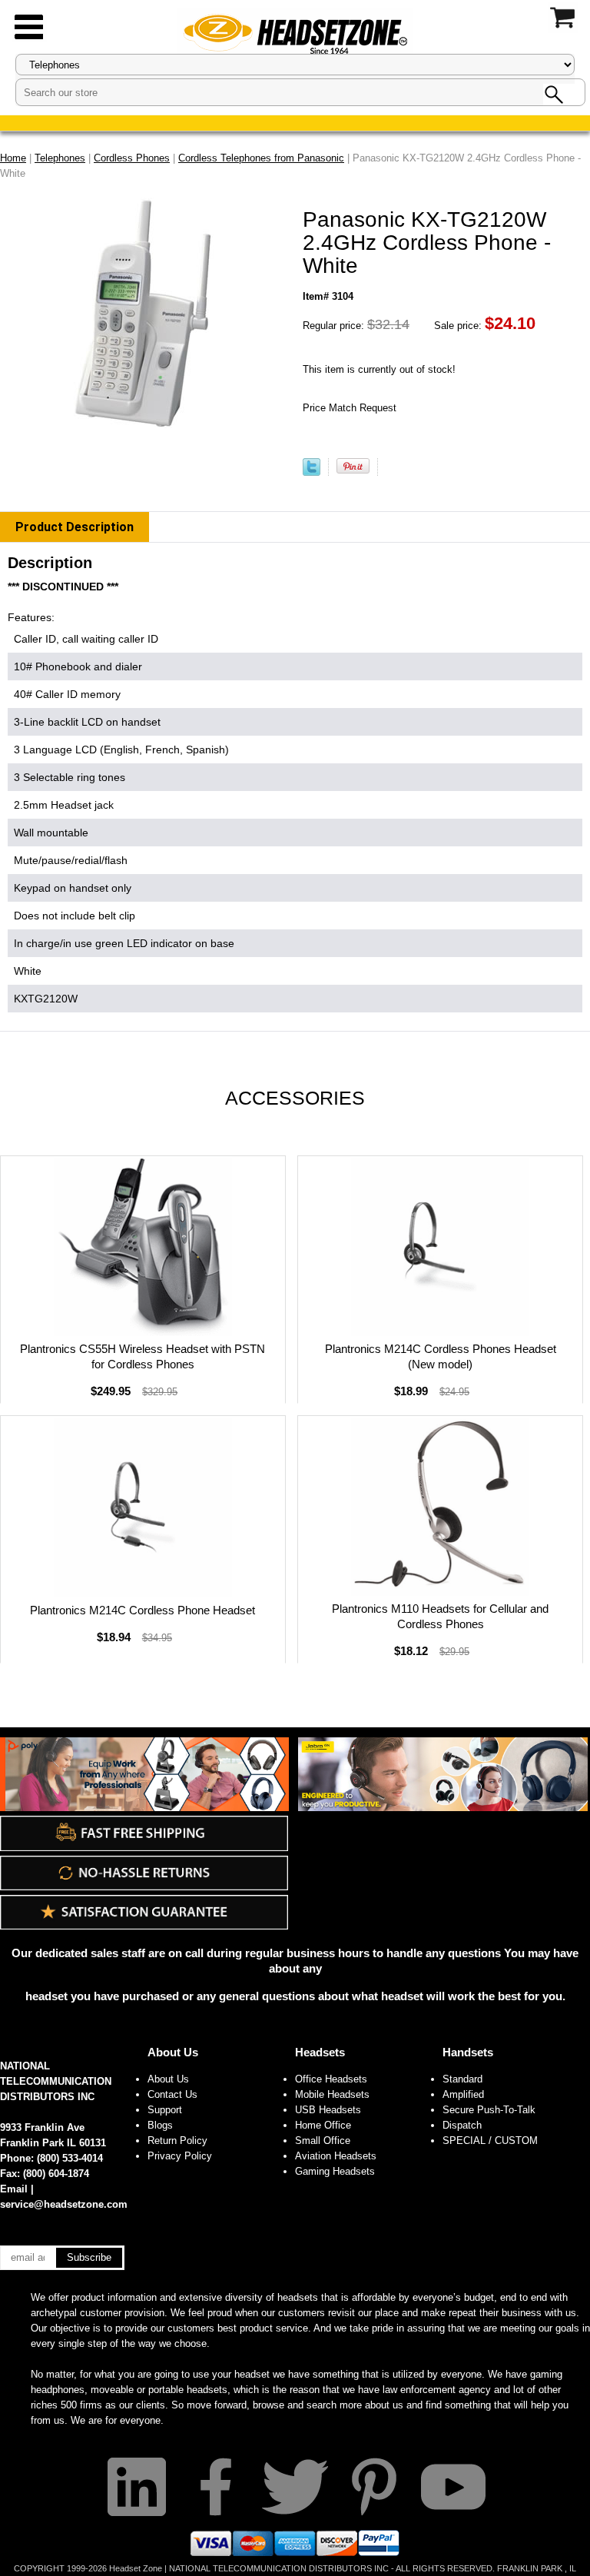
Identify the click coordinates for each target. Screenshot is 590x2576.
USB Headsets (328, 2110)
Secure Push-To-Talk (489, 2110)
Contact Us (172, 2094)
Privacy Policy (180, 2156)
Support (165, 2110)
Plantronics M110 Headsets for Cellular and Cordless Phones (440, 1616)
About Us (173, 2052)
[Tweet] (312, 472)
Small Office (323, 2141)
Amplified (463, 2094)
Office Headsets (331, 2079)
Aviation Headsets (336, 2156)
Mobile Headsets (332, 2094)
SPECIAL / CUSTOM (490, 2141)
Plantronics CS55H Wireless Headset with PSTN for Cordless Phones (143, 1356)
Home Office (323, 2125)
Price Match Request (350, 408)
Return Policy (177, 2141)
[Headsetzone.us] (295, 33)
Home (13, 158)
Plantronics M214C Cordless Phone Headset (143, 1610)
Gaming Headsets (335, 2171)
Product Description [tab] (75, 527)
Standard (462, 2079)
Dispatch (462, 2125)
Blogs (160, 2125)
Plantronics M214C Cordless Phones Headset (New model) (441, 1356)
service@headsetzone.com (64, 2204)
